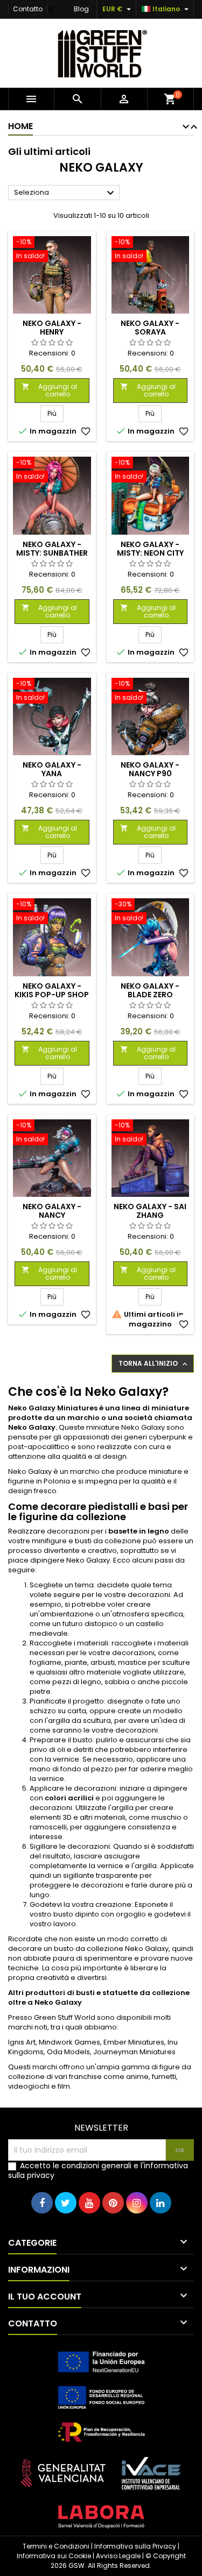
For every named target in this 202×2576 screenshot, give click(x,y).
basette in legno (139, 1531)
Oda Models (68, 2052)
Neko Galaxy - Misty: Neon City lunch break (150, 553)
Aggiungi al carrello (49, 390)
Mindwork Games (69, 2042)
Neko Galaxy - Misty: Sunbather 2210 (52, 553)
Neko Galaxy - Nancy (52, 1211)
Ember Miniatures (134, 2042)
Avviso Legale (118, 2556)
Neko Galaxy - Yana (52, 769)
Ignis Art (22, 2042)
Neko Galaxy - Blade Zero (150, 990)
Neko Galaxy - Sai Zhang (150, 1211)
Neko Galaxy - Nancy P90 (150, 769)
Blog (81, 9)
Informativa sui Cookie (54, 2556)
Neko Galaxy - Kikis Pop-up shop (52, 990)
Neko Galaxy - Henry (52, 328)
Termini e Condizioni (56, 2546)
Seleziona (65, 193)
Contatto (28, 9)
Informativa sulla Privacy (135, 2546)
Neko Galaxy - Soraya (150, 328)
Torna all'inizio (154, 1364)
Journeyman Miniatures (134, 2052)
